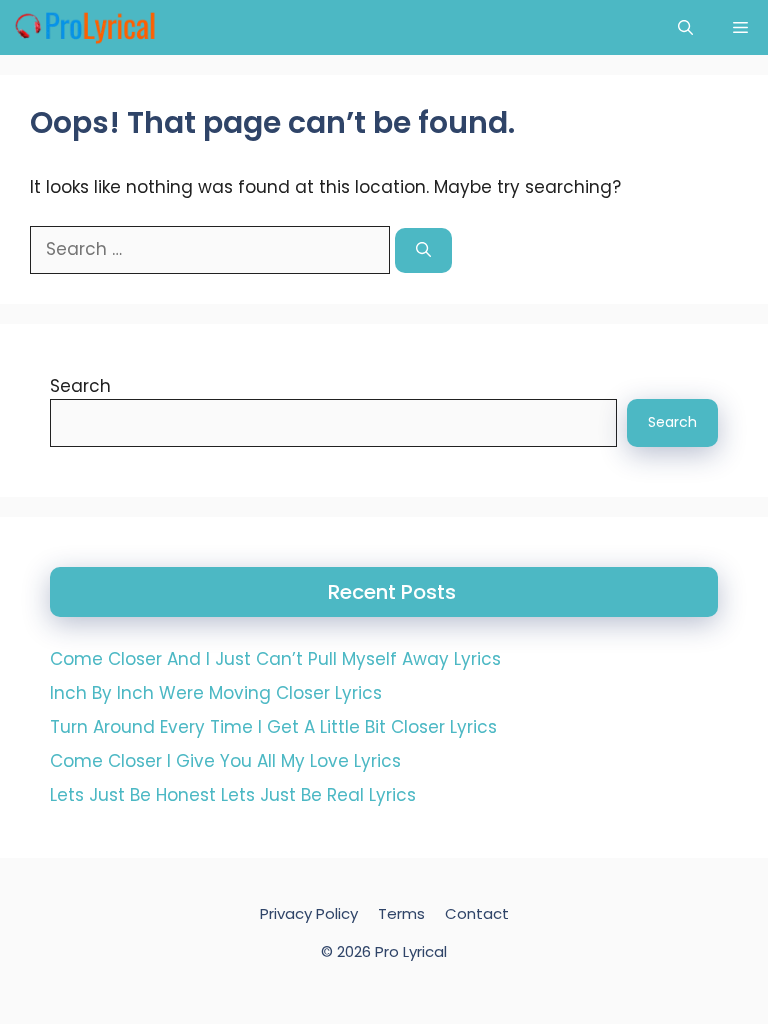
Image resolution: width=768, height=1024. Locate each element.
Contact (477, 913)
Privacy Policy (309, 913)
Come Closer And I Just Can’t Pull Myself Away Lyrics (275, 659)
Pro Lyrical (411, 951)
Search (80, 386)
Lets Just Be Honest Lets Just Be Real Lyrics (233, 795)
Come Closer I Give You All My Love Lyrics (225, 761)
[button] (685, 27)
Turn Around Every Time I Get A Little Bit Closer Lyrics (273, 727)
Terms (401, 913)
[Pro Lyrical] (84, 27)
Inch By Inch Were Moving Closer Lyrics (216, 693)
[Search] (423, 250)
